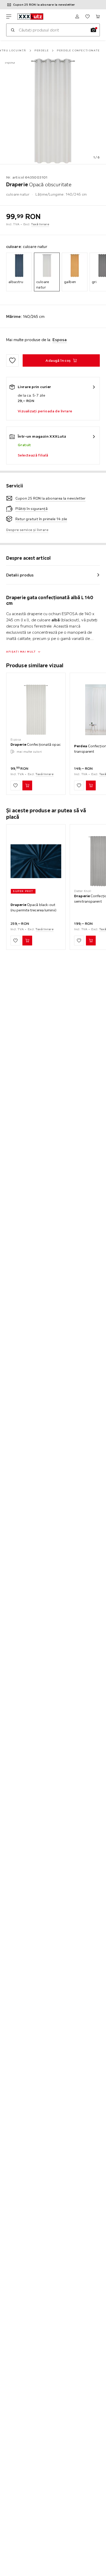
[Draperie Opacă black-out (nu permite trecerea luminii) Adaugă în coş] (27, 941)
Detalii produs (20, 575)
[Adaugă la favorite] (12, 360)
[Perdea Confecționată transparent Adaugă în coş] (91, 785)
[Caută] (13, 30)
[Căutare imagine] (93, 30)
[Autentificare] (77, 17)
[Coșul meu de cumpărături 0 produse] (98, 17)
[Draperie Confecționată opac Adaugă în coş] (27, 785)
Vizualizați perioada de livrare (45, 411)
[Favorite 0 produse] (87, 17)
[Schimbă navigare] (9, 17)
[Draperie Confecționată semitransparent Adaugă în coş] (91, 941)
